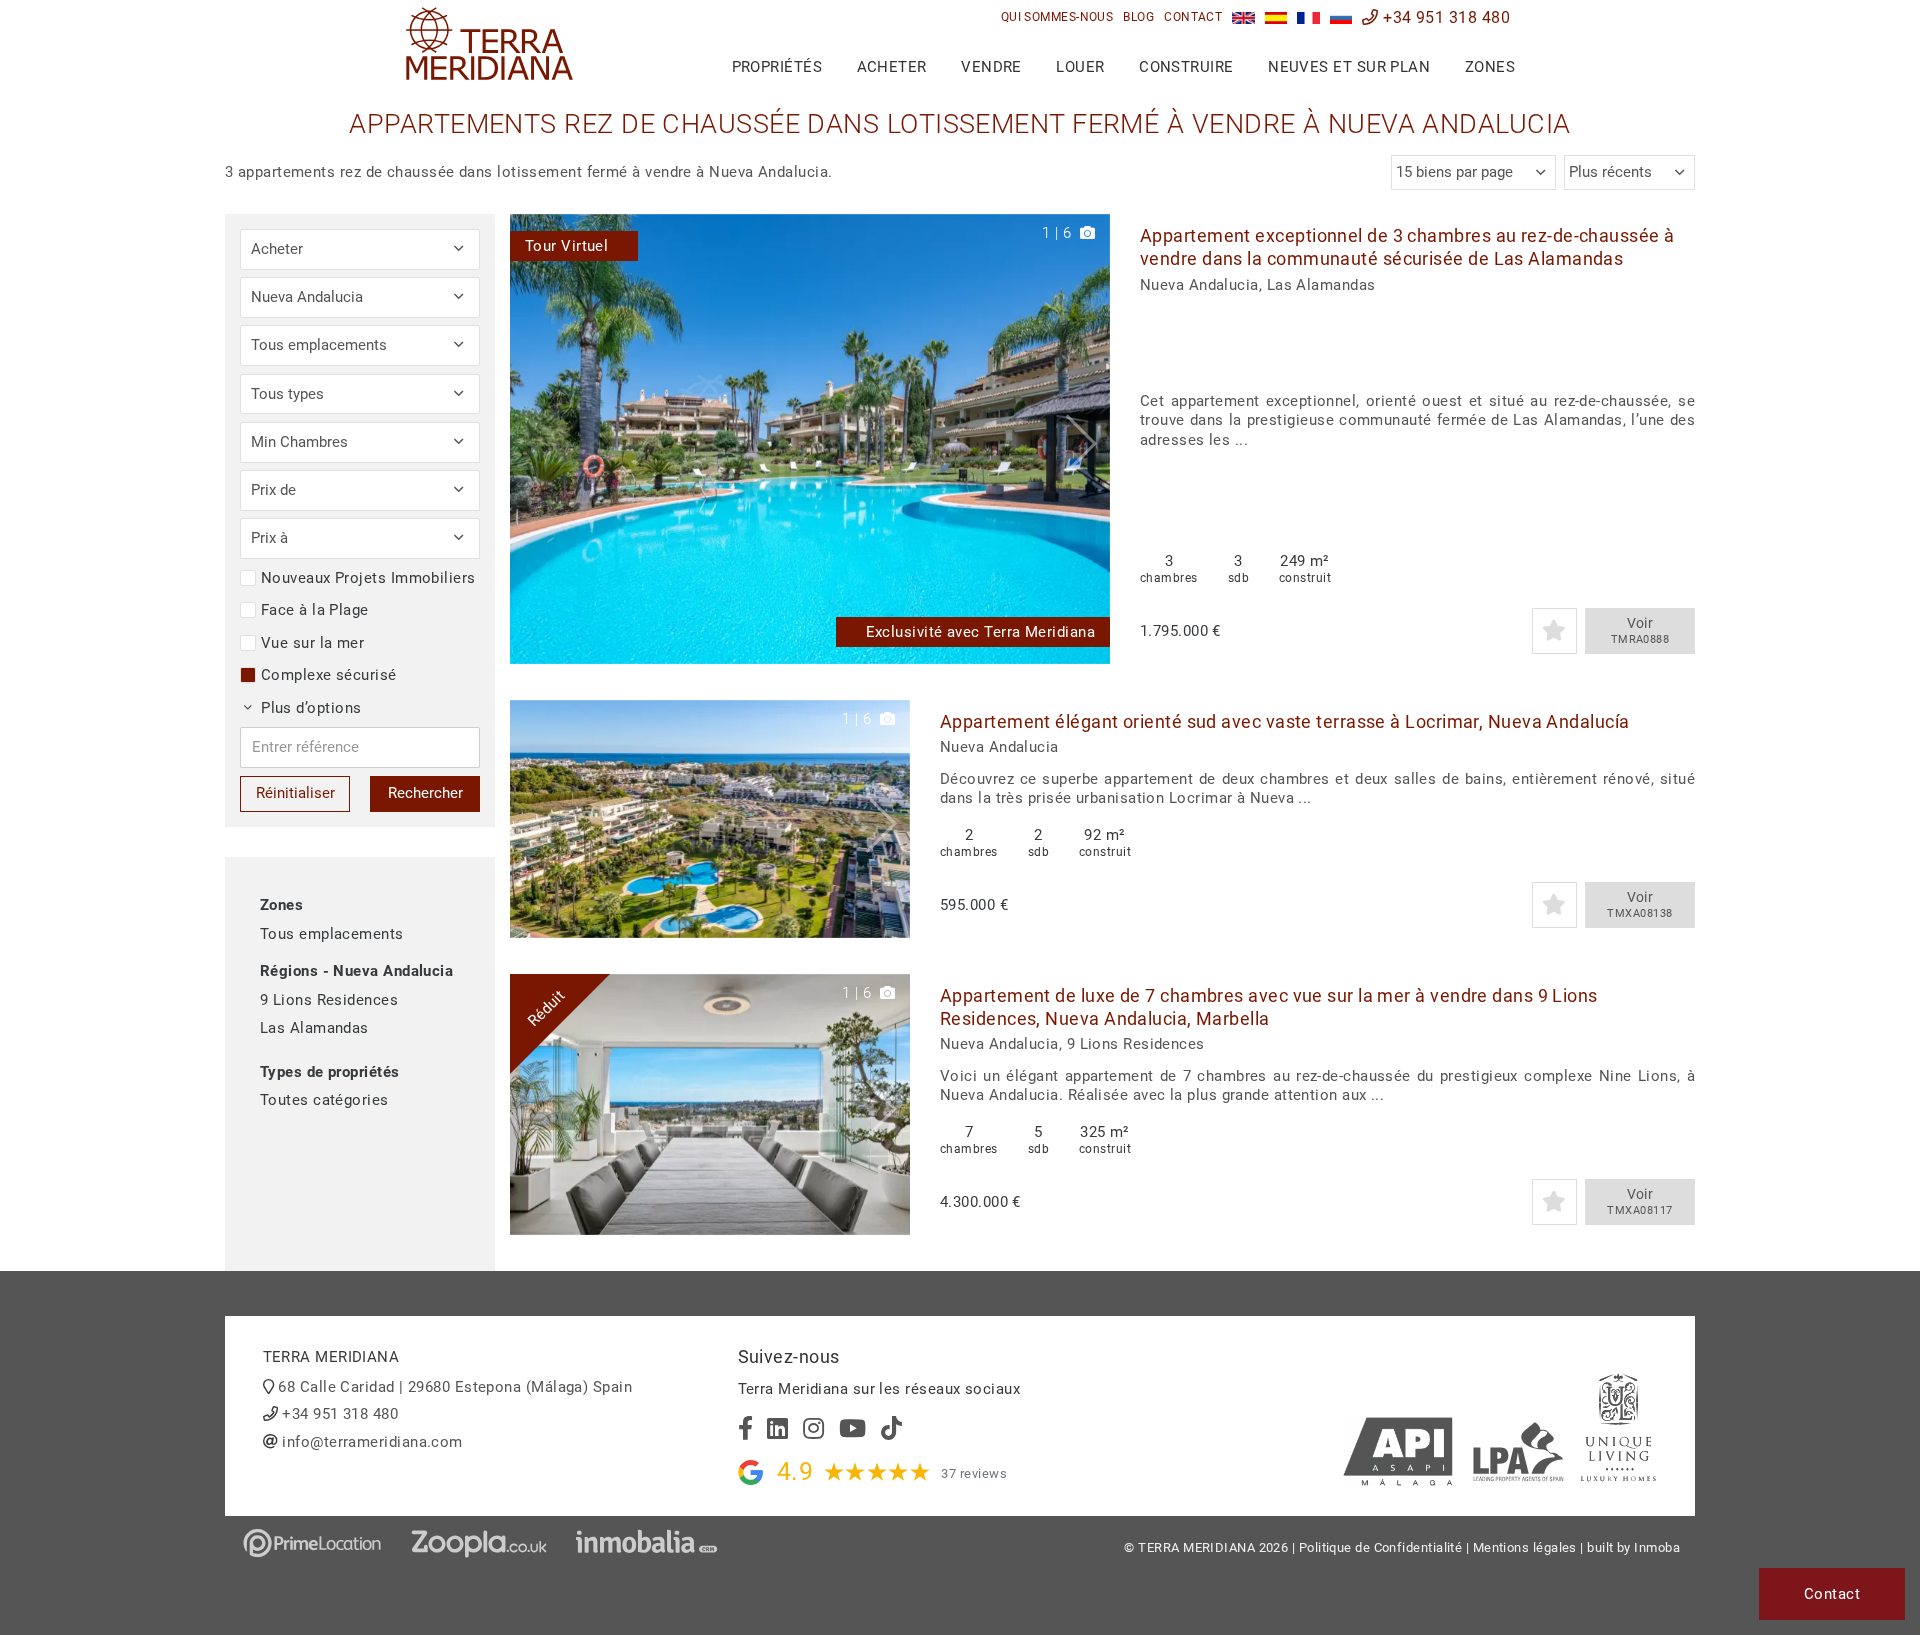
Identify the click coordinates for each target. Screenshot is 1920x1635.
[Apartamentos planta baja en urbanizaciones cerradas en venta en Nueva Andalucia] (1276, 17)
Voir (1640, 630)
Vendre (991, 67)
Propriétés (777, 67)
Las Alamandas (314, 1028)
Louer (1080, 67)
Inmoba (1657, 1547)
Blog (1138, 17)
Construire (1186, 67)
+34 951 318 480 (1444, 17)
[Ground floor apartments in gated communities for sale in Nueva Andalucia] (1243, 17)
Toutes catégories (324, 1100)
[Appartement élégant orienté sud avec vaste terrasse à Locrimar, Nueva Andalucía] (710, 819)
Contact (1193, 17)
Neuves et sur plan (1349, 67)
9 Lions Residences (329, 1000)
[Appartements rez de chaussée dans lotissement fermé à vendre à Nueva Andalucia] (1308, 17)
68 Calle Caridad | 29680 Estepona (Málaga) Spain (455, 1387)
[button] (1087, 439)
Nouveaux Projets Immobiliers (368, 578)
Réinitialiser (295, 793)
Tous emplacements (332, 934)
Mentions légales (1525, 1547)
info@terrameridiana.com (372, 1442)
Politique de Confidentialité (1381, 1547)
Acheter (892, 67)
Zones (1490, 67)
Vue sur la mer (312, 643)
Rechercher (425, 793)
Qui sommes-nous (1057, 17)
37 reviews (974, 1473)
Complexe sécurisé (329, 675)
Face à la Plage (315, 610)
